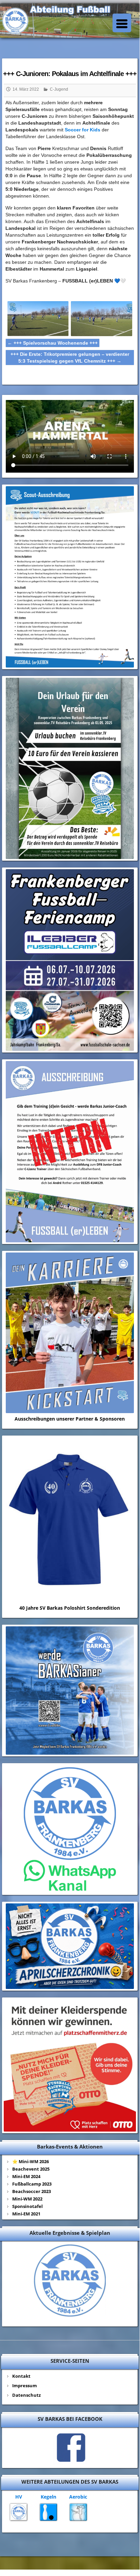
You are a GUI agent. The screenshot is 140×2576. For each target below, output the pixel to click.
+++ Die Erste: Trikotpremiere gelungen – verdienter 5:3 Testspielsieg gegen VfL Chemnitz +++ (70, 358)
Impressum (25, 2386)
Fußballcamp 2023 (32, 2184)
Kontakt (21, 2376)
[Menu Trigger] (122, 23)
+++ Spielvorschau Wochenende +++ (53, 343)
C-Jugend (59, 89)
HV (19, 2497)
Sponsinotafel (27, 2206)
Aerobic (78, 2497)
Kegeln (48, 2497)
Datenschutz (26, 2395)
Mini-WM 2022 (27, 2199)
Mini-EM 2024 (26, 2176)
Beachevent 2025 (31, 2169)
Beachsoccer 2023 (32, 2191)
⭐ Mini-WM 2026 (31, 2161)
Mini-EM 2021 (26, 2214)
